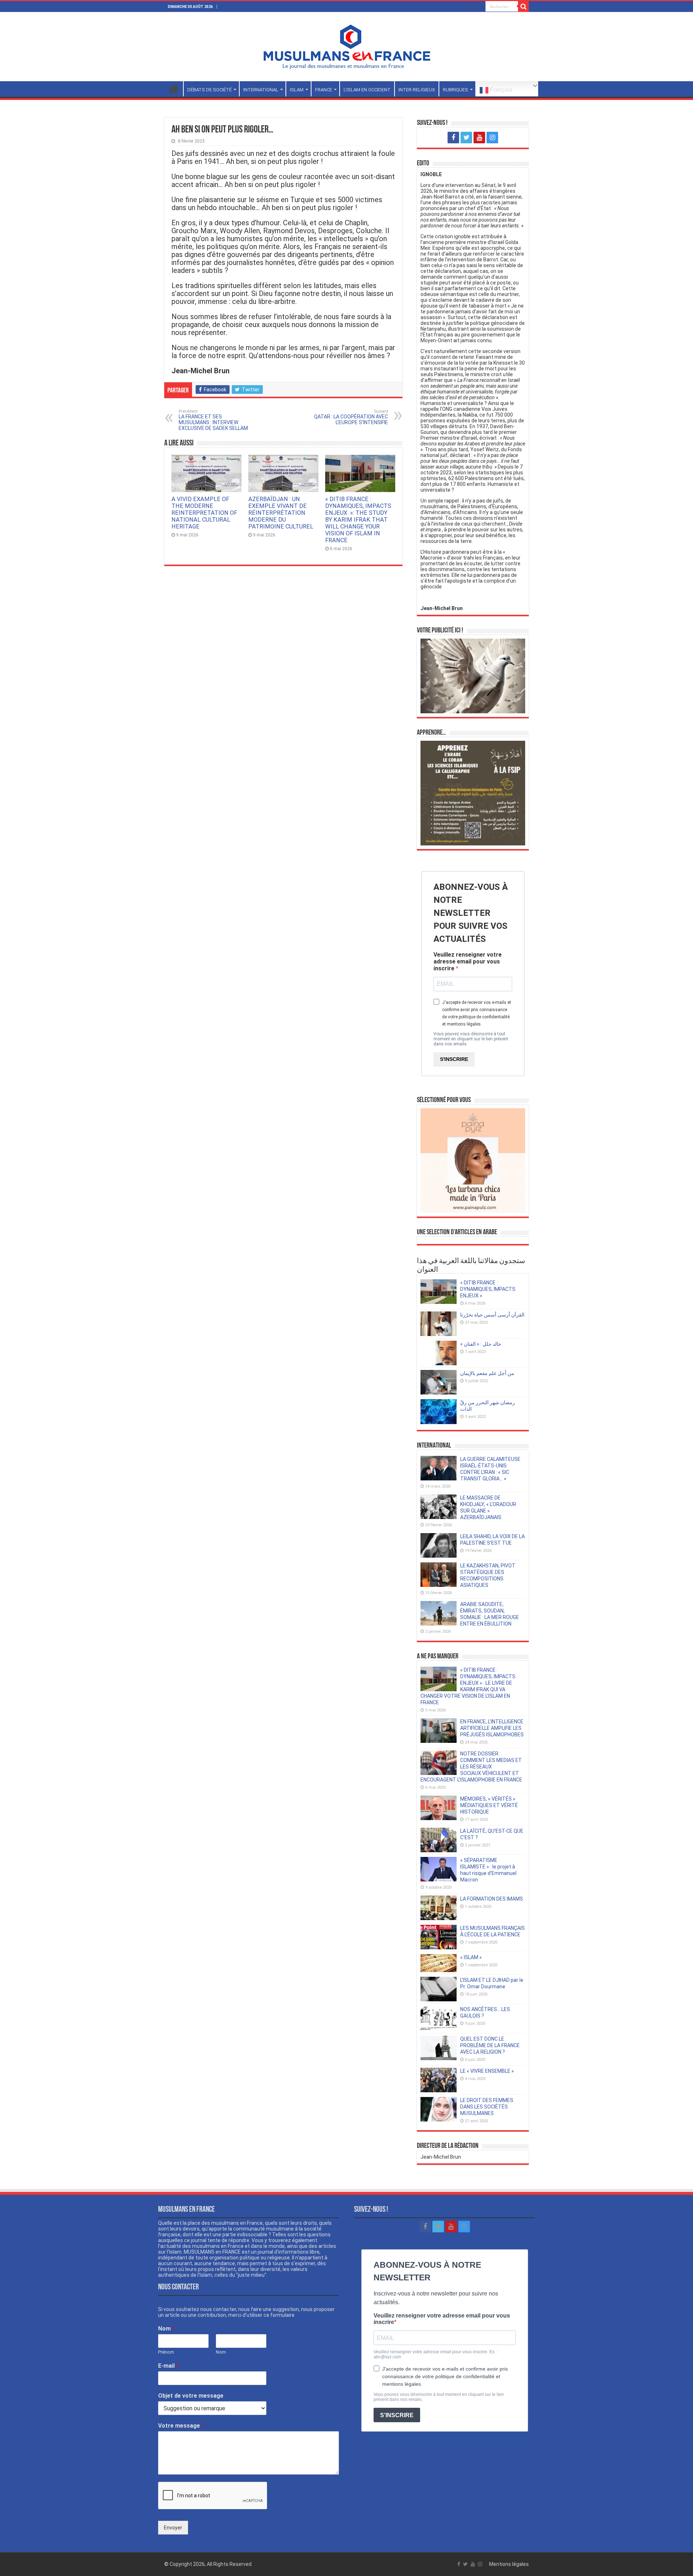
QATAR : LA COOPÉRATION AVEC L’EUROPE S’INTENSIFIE (351, 417)
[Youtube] (473, 7)
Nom (166, 2329)
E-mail (168, 2366)
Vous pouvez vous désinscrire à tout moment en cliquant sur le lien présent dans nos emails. (471, 1039)
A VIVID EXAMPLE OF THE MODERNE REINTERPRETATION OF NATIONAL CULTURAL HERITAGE (204, 513)
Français (500, 90)
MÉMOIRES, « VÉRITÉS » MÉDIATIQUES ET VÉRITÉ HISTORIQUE (489, 1805)
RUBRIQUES (456, 90)
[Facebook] (459, 7)
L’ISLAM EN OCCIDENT (367, 90)
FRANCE (324, 90)
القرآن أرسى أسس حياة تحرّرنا (492, 1315)
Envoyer (173, 2528)
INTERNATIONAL (261, 90)
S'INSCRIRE (454, 1059)
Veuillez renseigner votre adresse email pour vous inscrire (468, 961)
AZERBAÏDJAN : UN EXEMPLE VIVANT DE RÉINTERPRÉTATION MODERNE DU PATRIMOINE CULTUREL (281, 513)
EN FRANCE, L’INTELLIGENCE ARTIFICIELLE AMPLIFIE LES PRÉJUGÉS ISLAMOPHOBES (492, 1728)
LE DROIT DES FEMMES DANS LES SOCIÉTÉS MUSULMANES (487, 2107)
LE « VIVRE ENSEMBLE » (487, 2071)
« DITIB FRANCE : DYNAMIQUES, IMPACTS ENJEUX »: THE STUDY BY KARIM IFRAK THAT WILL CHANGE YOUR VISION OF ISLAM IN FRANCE (358, 520)
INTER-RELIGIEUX (417, 90)
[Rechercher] (523, 6)
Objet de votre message (191, 2396)
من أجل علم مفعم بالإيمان (487, 1373)
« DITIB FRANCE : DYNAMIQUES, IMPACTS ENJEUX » (488, 1289)
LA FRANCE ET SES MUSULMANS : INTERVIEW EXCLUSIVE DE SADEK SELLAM (213, 420)
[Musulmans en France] (346, 45)
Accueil (174, 89)
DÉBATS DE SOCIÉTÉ (210, 90)
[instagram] (480, 7)
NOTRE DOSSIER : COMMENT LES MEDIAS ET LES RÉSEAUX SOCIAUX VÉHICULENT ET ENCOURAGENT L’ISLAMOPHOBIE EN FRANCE (471, 1767)
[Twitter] (465, 7)
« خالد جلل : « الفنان (481, 1344)
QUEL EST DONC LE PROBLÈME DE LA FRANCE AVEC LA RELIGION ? (490, 2045)
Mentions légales (509, 2564)
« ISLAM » (471, 1957)
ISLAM (297, 90)
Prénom (166, 2352)
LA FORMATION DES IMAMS (492, 1899)
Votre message (181, 2426)
